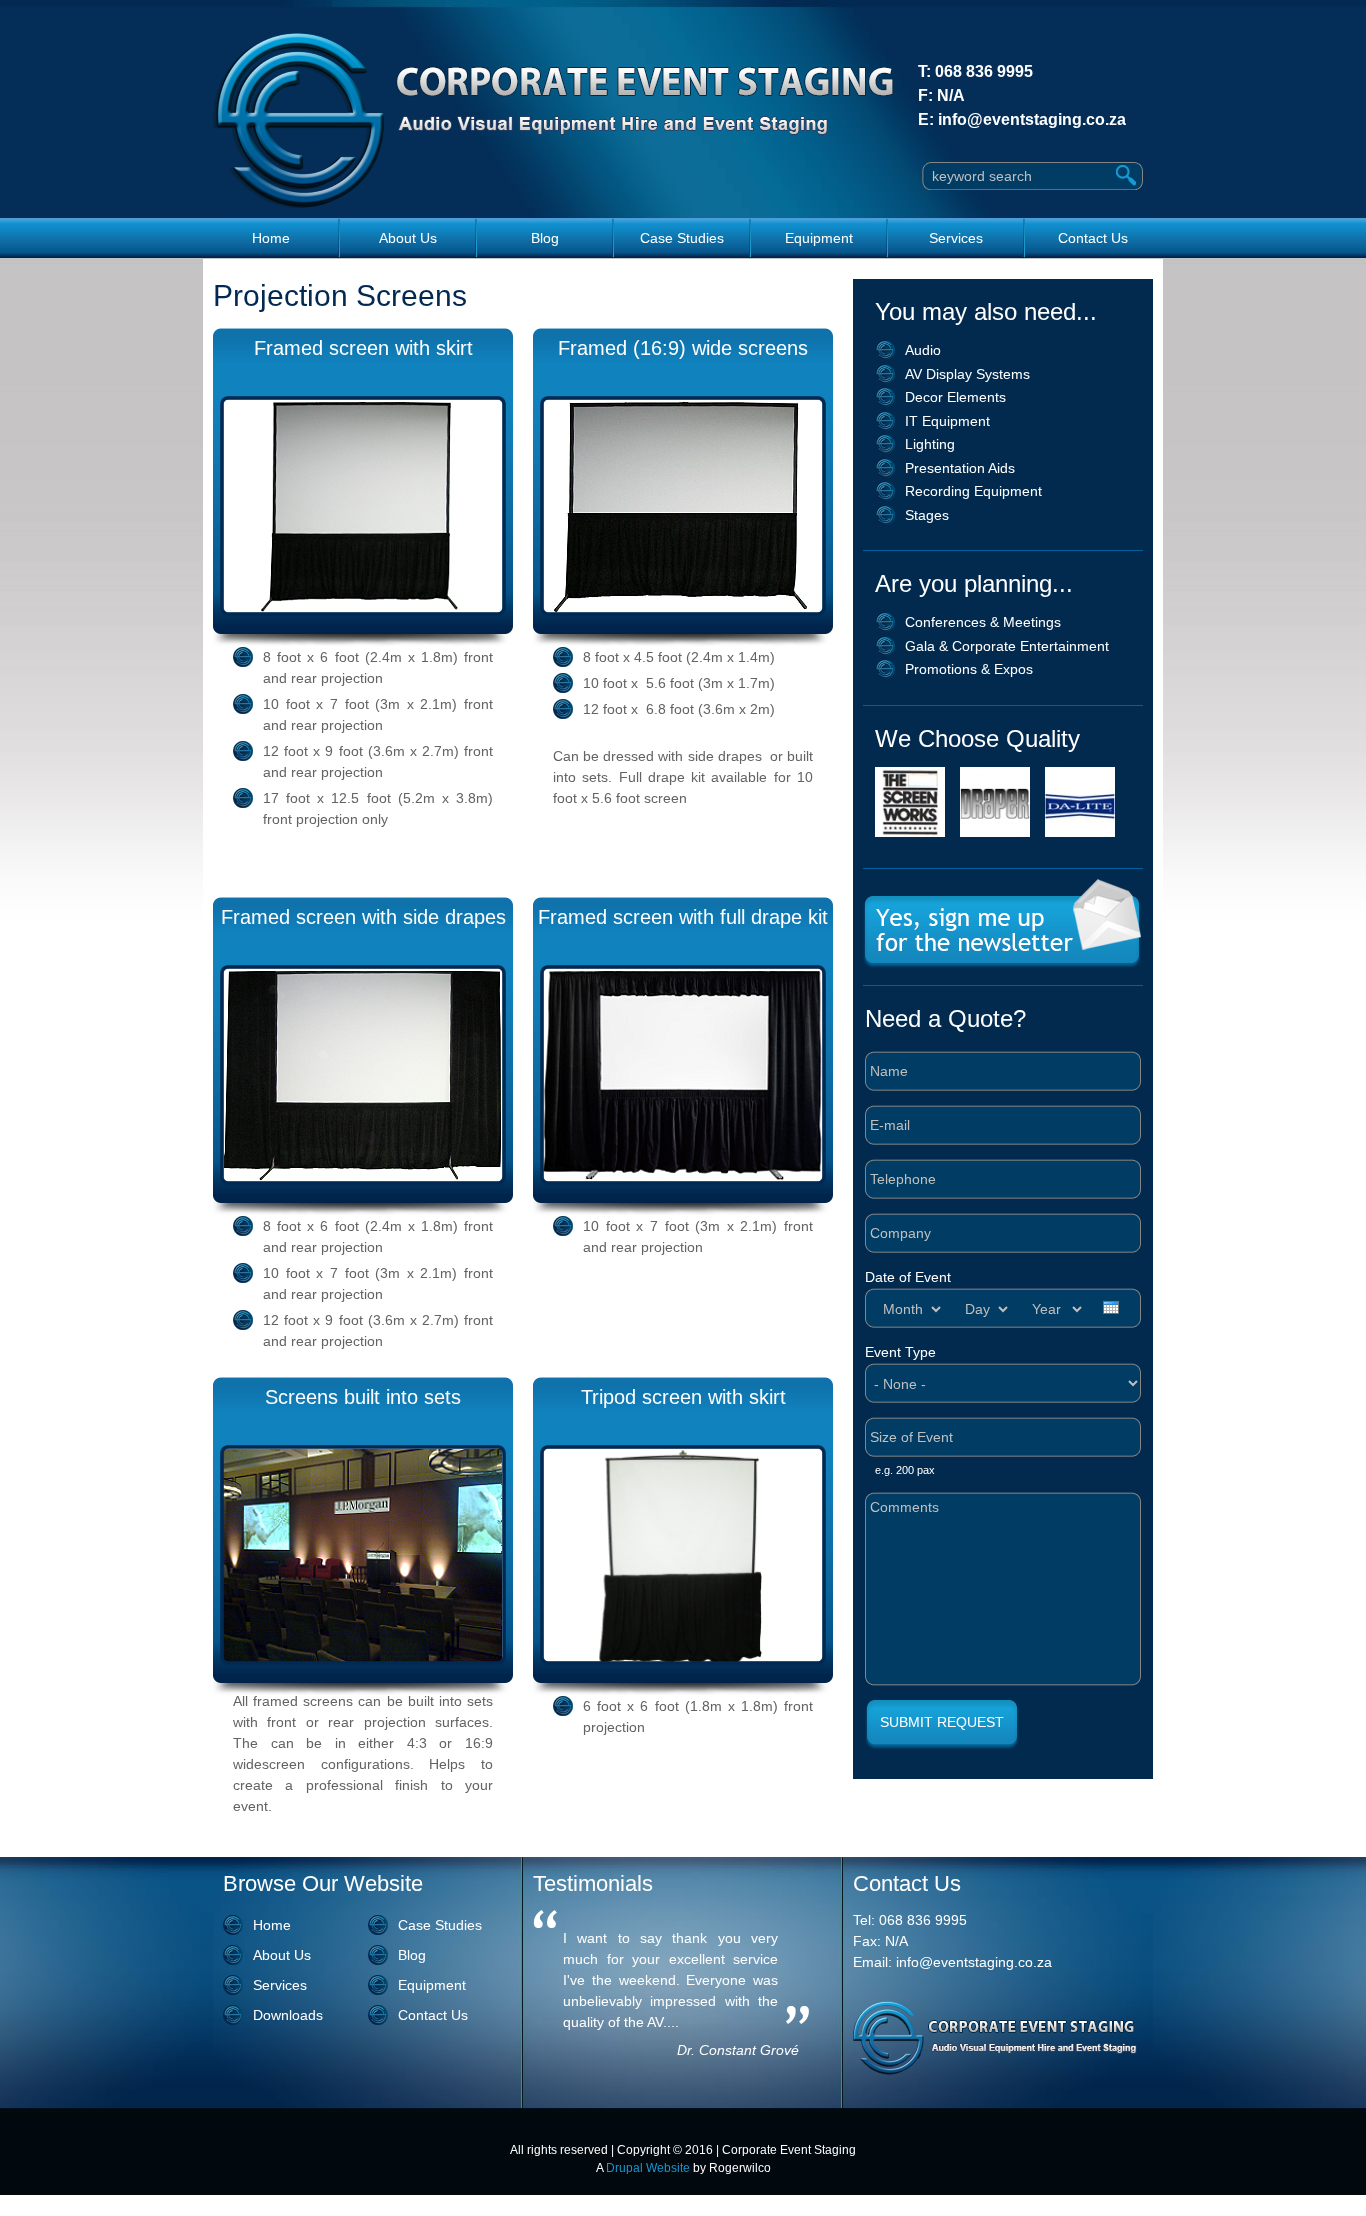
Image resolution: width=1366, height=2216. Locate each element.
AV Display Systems (967, 374)
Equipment (819, 238)
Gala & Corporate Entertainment (1007, 646)
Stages (927, 515)
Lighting (930, 444)
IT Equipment (947, 421)
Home (271, 238)
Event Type (900, 1352)
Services (956, 238)
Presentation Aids (960, 468)
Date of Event (908, 1277)
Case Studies (682, 238)
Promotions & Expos (969, 669)
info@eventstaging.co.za (1032, 119)
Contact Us (1093, 238)
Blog (545, 238)
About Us (408, 238)
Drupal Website (648, 2168)
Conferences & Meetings (983, 622)
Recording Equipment (973, 491)
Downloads (288, 2015)
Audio (923, 350)
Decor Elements (955, 397)
